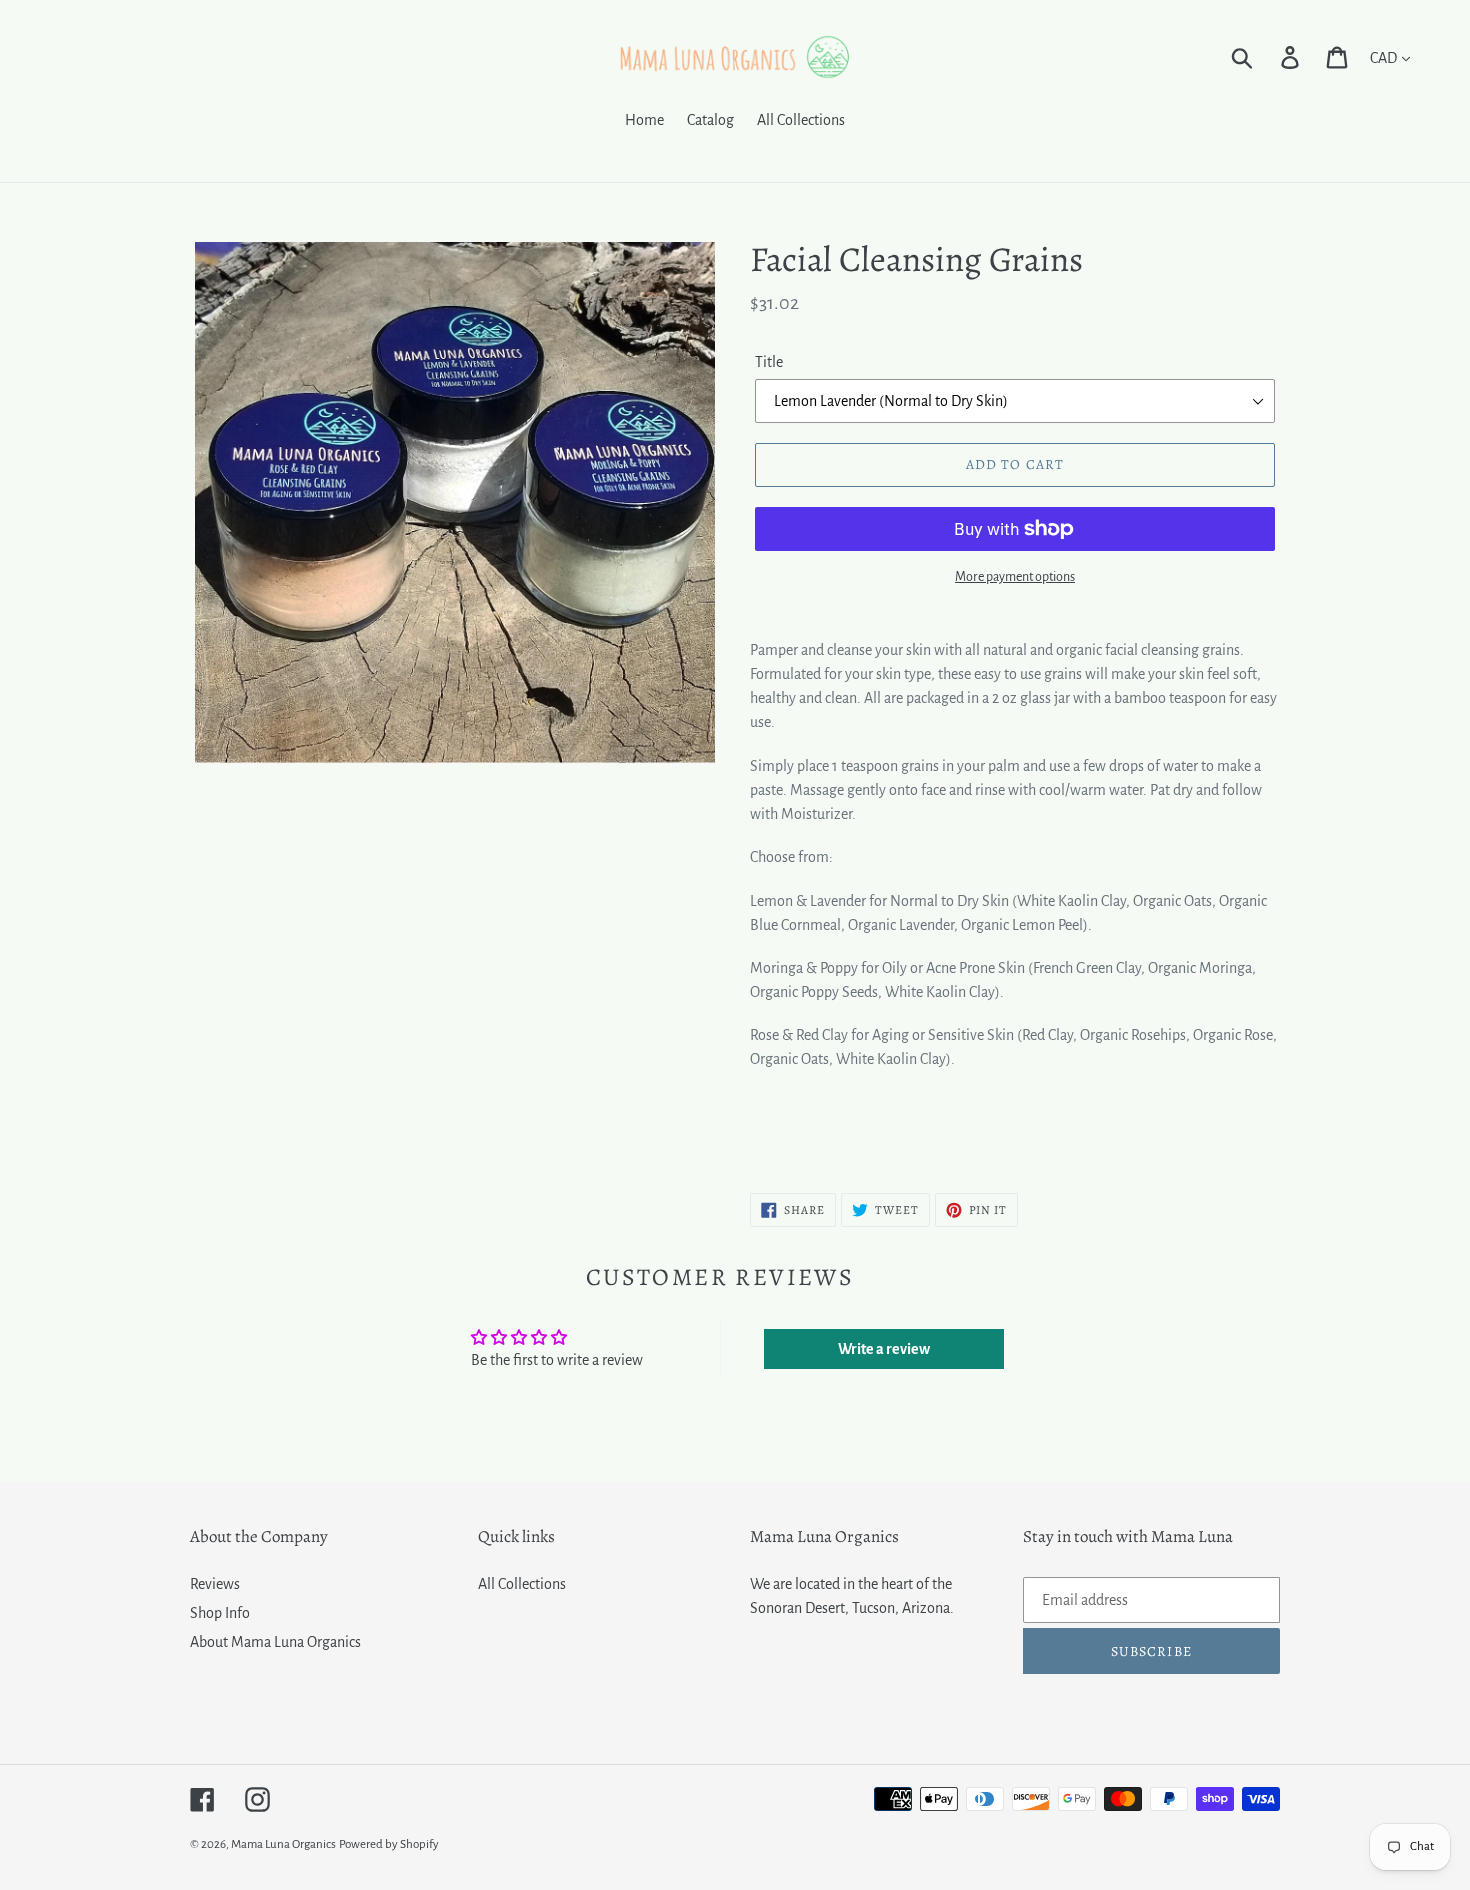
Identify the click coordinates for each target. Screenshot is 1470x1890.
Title (769, 362)
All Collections (522, 1584)
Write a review (884, 1349)
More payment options (1015, 577)
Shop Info (220, 1613)
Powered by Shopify (389, 1844)
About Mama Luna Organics (275, 1642)
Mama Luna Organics (283, 1844)
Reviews (215, 1584)
